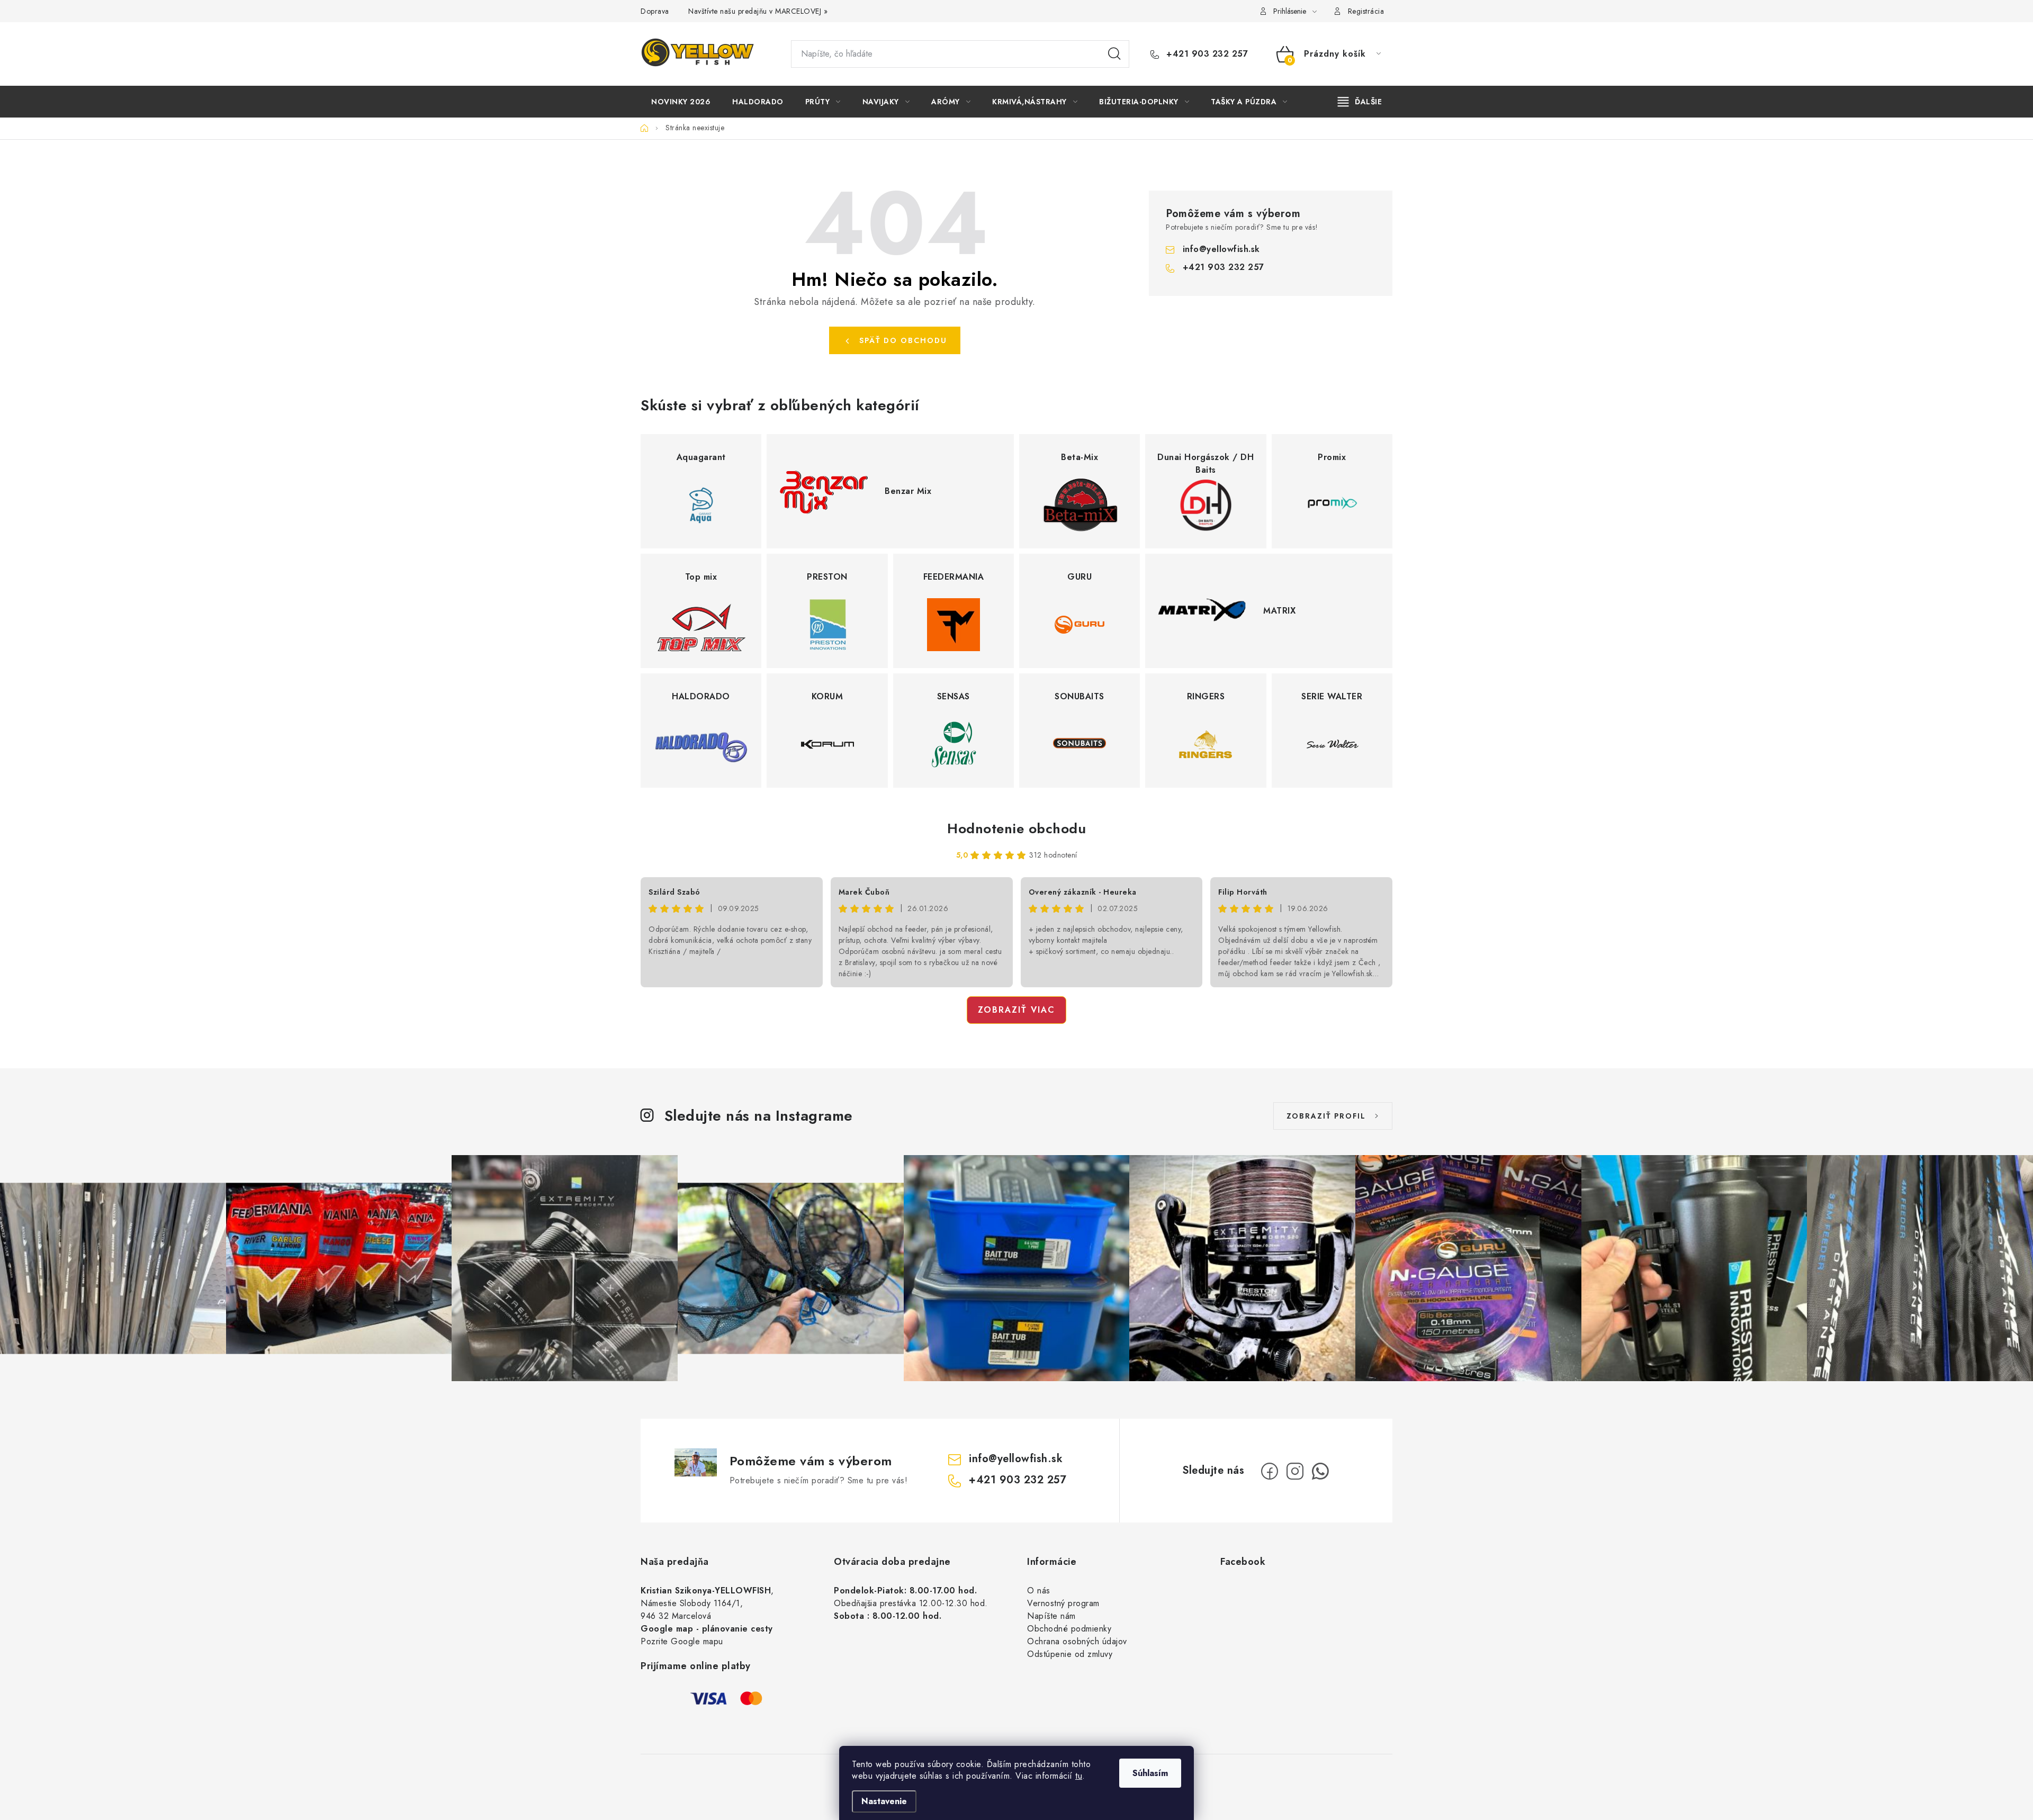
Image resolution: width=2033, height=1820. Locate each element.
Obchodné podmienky (1069, 1629)
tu (1079, 1776)
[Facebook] (1270, 1471)
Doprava (655, 11)
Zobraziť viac (1016, 1010)
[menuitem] (681, 102)
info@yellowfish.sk (1221, 249)
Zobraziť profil (1326, 1116)
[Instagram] (1295, 1471)
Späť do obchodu (903, 340)
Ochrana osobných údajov (1077, 1641)
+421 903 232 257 (1206, 54)
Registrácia (1366, 11)
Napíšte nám (1051, 1616)
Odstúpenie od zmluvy (1070, 1654)
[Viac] (1360, 102)
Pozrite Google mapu (682, 1641)
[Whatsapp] (1320, 1471)
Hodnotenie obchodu (1016, 828)
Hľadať (1114, 54)
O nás (1039, 1591)
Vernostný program (1063, 1603)
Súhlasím (1150, 1773)
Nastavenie (884, 1801)
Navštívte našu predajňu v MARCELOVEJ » (758, 11)
